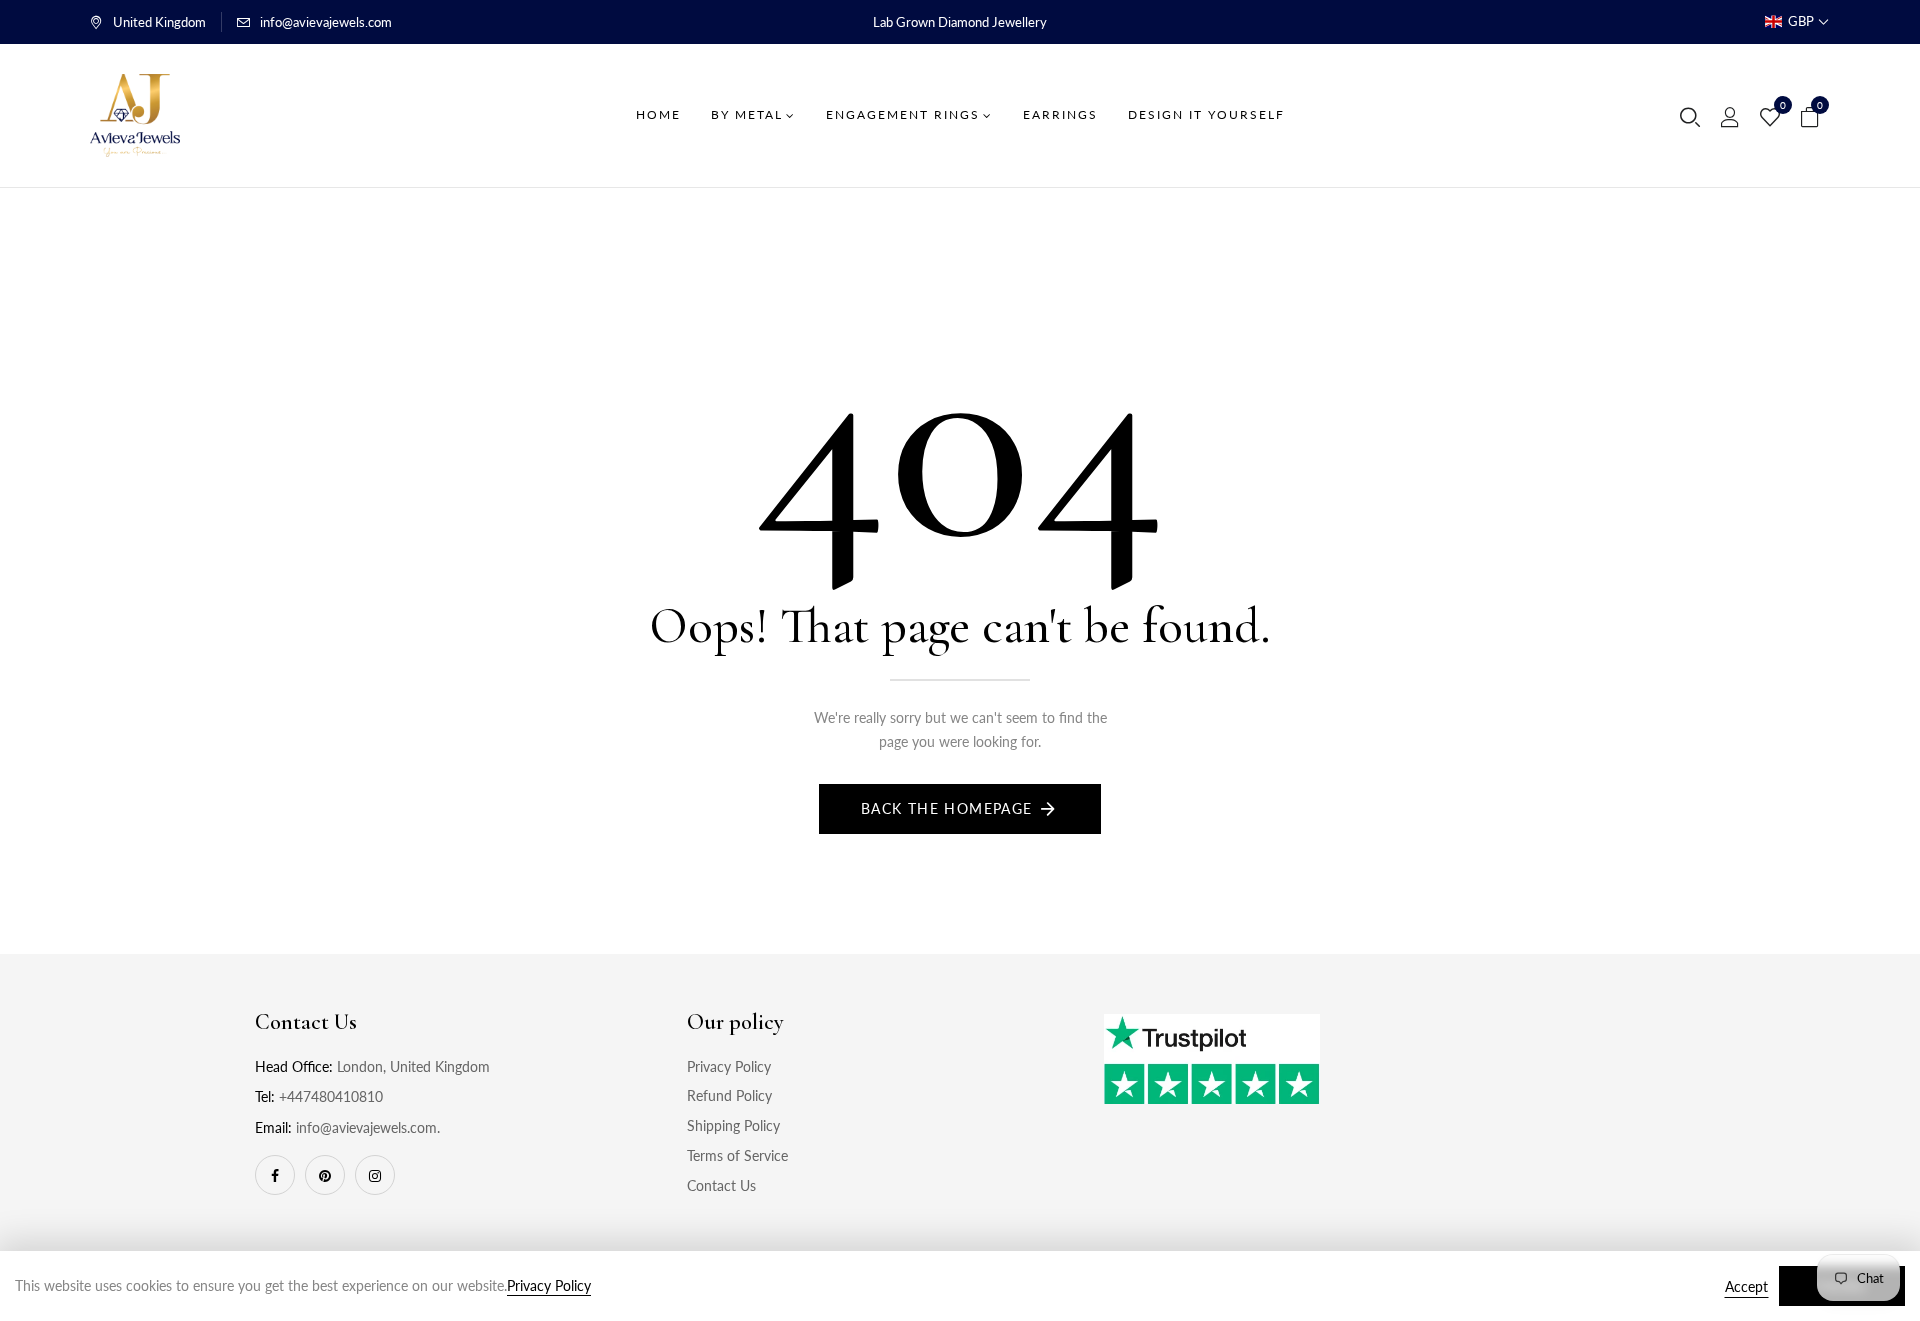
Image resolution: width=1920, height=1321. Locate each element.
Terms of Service (737, 1155)
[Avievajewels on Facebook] (275, 1175)
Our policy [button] (735, 1022)
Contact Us (721, 1185)
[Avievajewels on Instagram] (375, 1175)
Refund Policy (729, 1095)
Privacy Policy (729, 1066)
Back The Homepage (947, 808)
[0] (1770, 118)
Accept (1746, 1286)
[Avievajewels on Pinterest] (325, 1175)
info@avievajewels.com (326, 22)
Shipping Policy (733, 1125)
